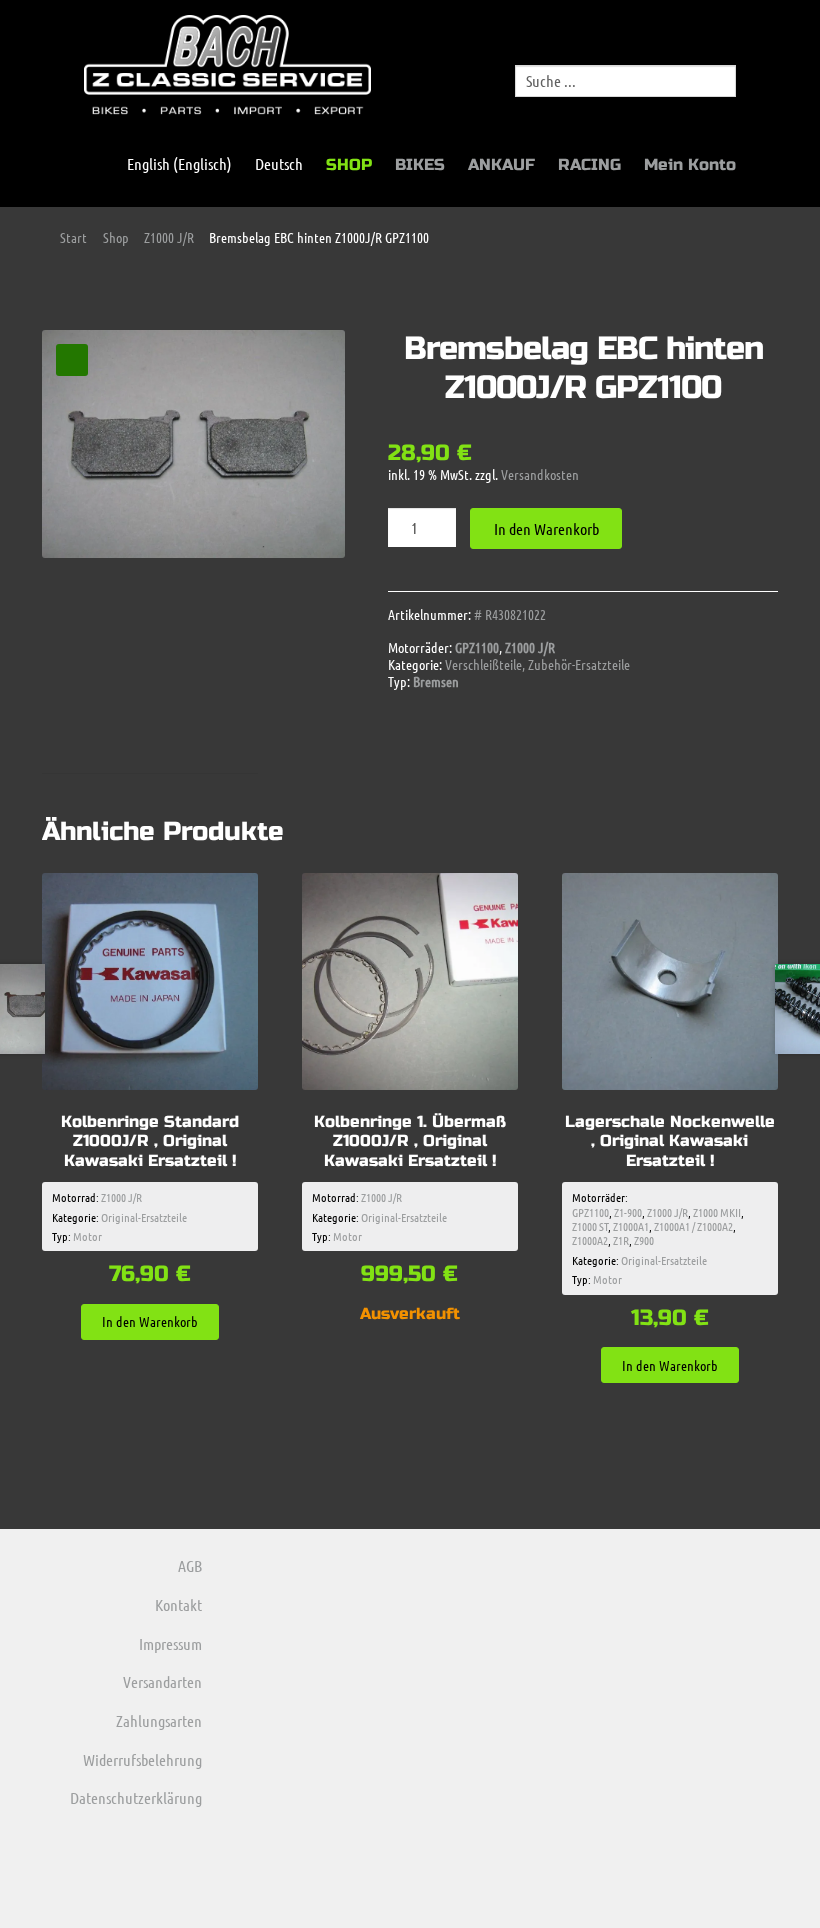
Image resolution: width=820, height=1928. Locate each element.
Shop (116, 237)
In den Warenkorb (546, 528)
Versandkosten (540, 474)
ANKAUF (501, 164)
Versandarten (162, 1681)
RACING (589, 164)
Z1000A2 (590, 1240)
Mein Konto (690, 164)
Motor (87, 1236)
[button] (72, 360)
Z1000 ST (590, 1226)
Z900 (644, 1240)
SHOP (349, 164)
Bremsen (436, 681)
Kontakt (178, 1604)
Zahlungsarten (159, 1720)
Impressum (170, 1643)
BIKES (420, 164)
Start (73, 237)
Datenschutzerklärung (136, 1797)
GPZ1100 (477, 647)
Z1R (621, 1240)
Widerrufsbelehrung (142, 1759)
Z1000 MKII (717, 1212)
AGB (190, 1565)
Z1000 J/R (169, 237)
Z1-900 (628, 1212)
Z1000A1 (631, 1226)
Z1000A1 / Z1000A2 (693, 1226)
